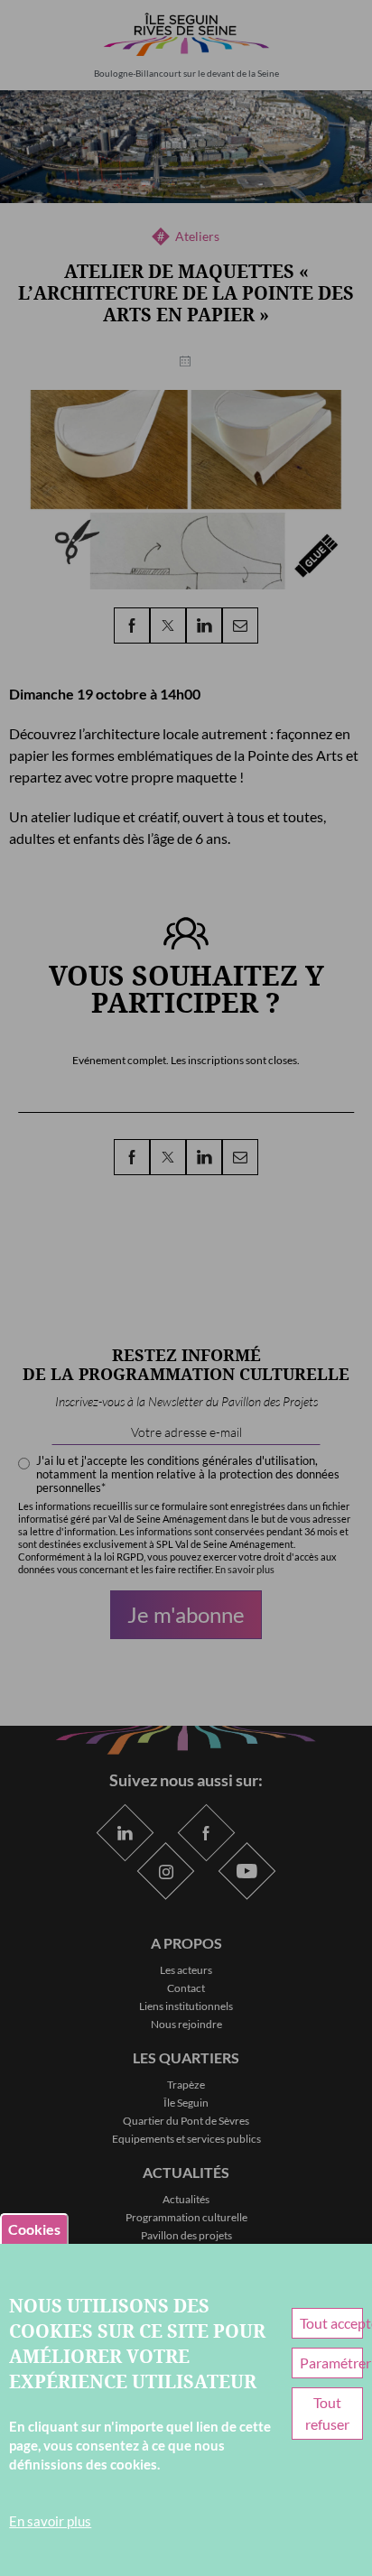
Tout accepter (331, 2323)
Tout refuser (327, 2413)
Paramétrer (331, 2363)
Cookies (34, 2229)
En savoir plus (50, 2521)
